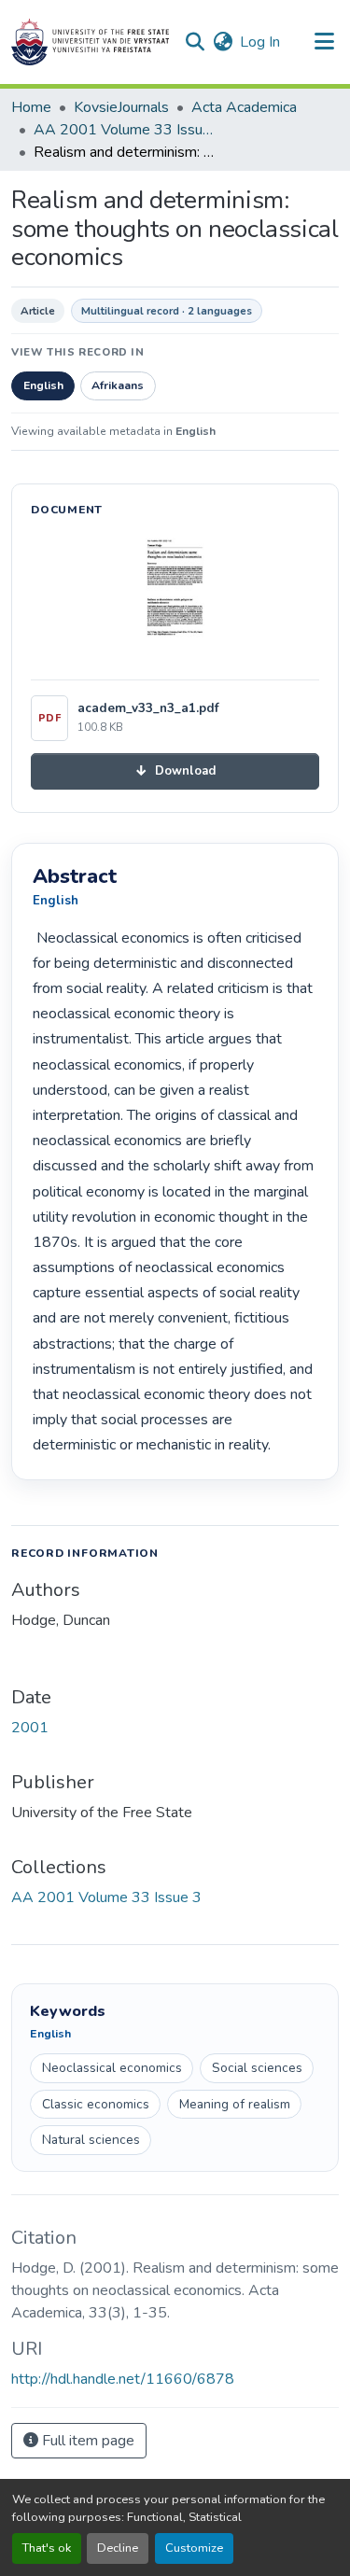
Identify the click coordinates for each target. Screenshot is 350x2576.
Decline (118, 2548)
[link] (175, 771)
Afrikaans (118, 385)
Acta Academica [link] (244, 107)
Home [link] (31, 107)
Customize (194, 2548)
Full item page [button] (86, 2441)
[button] (90, 42)
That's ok (47, 2548)
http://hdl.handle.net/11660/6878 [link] (123, 2379)
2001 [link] (30, 1728)
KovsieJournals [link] (121, 107)
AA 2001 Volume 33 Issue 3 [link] (127, 130)
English (43, 385)
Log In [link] (260, 42)
